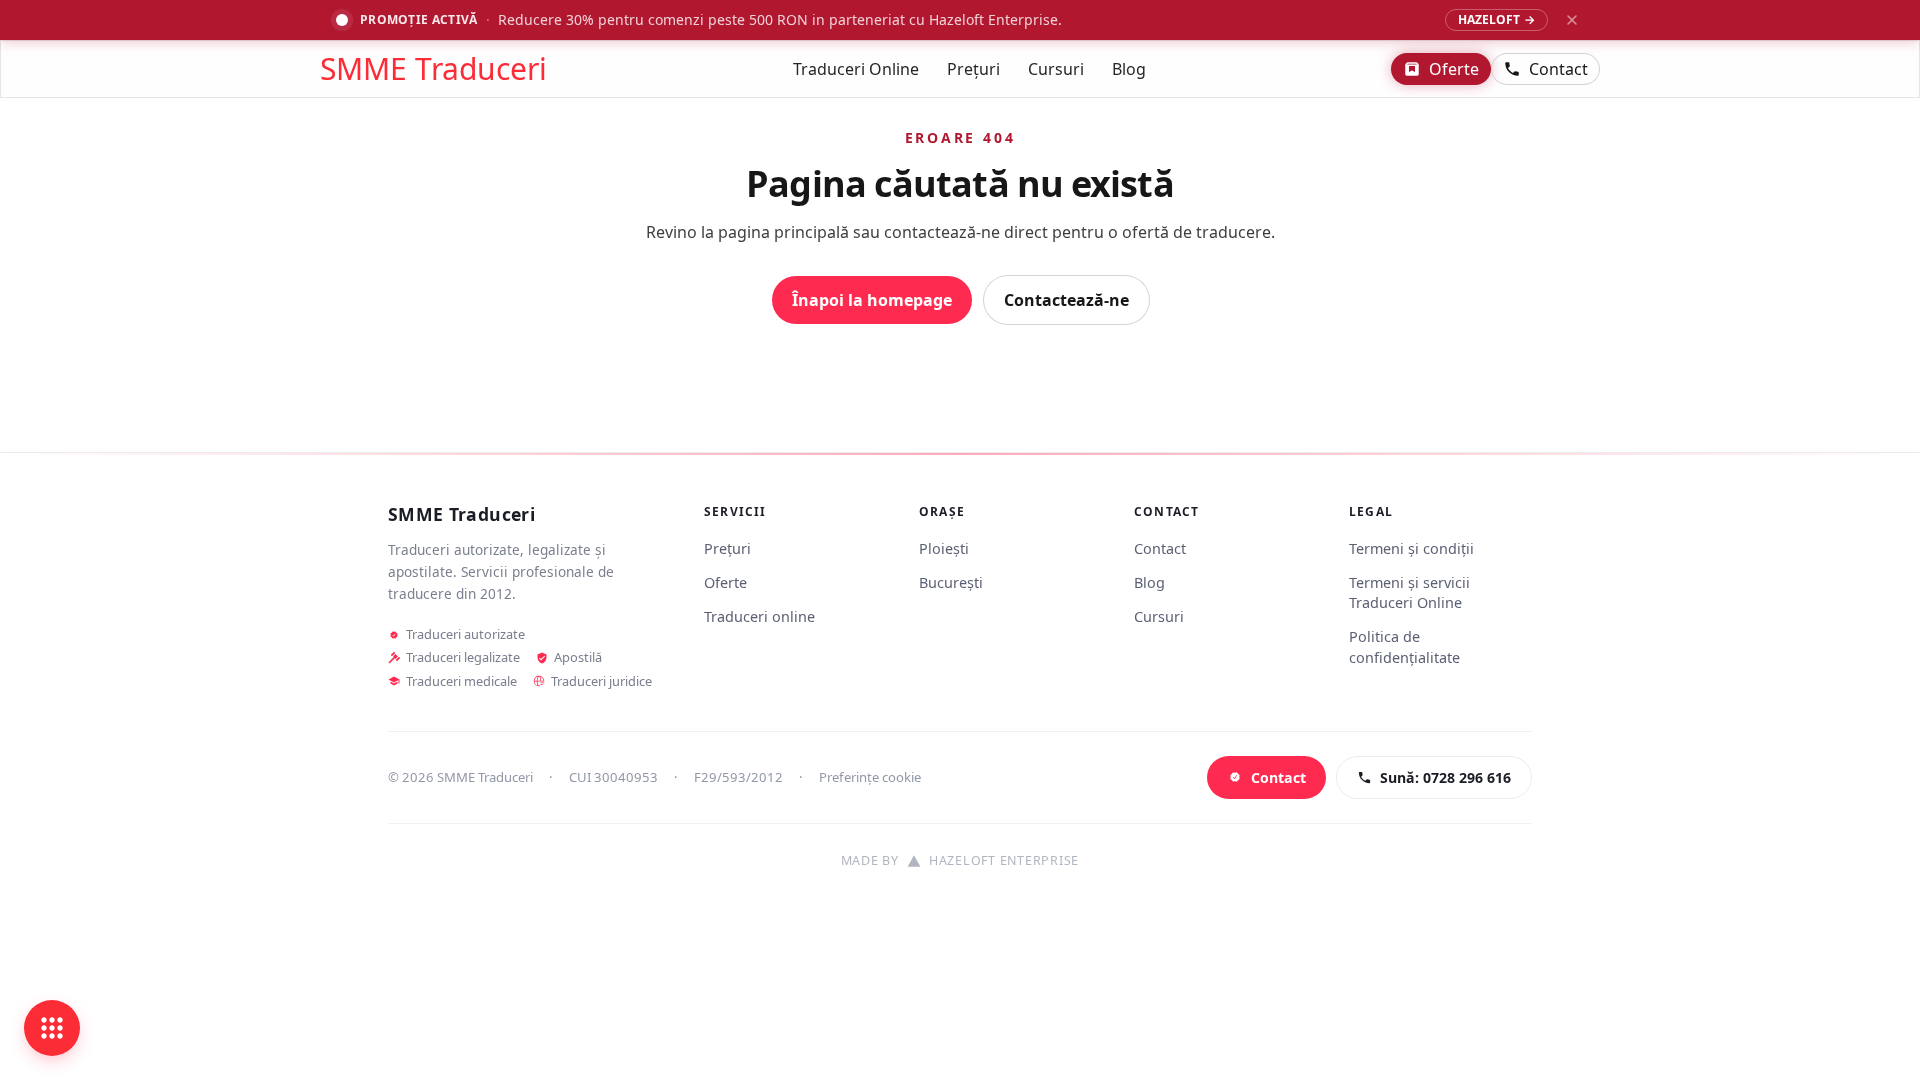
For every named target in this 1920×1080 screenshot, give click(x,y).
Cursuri (1056, 69)
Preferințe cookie (870, 777)
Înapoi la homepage (872, 300)
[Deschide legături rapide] (52, 1028)
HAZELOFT (1496, 19)
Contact (1558, 69)
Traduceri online (759, 616)
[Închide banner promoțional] (1572, 20)
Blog (1129, 69)
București (951, 582)
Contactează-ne (1066, 300)
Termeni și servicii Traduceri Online (1409, 592)
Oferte (1454, 69)
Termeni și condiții (1411, 548)
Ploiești (944, 548)
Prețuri (973, 69)
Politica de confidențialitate (1404, 646)
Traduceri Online (856, 69)
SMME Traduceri (433, 69)
